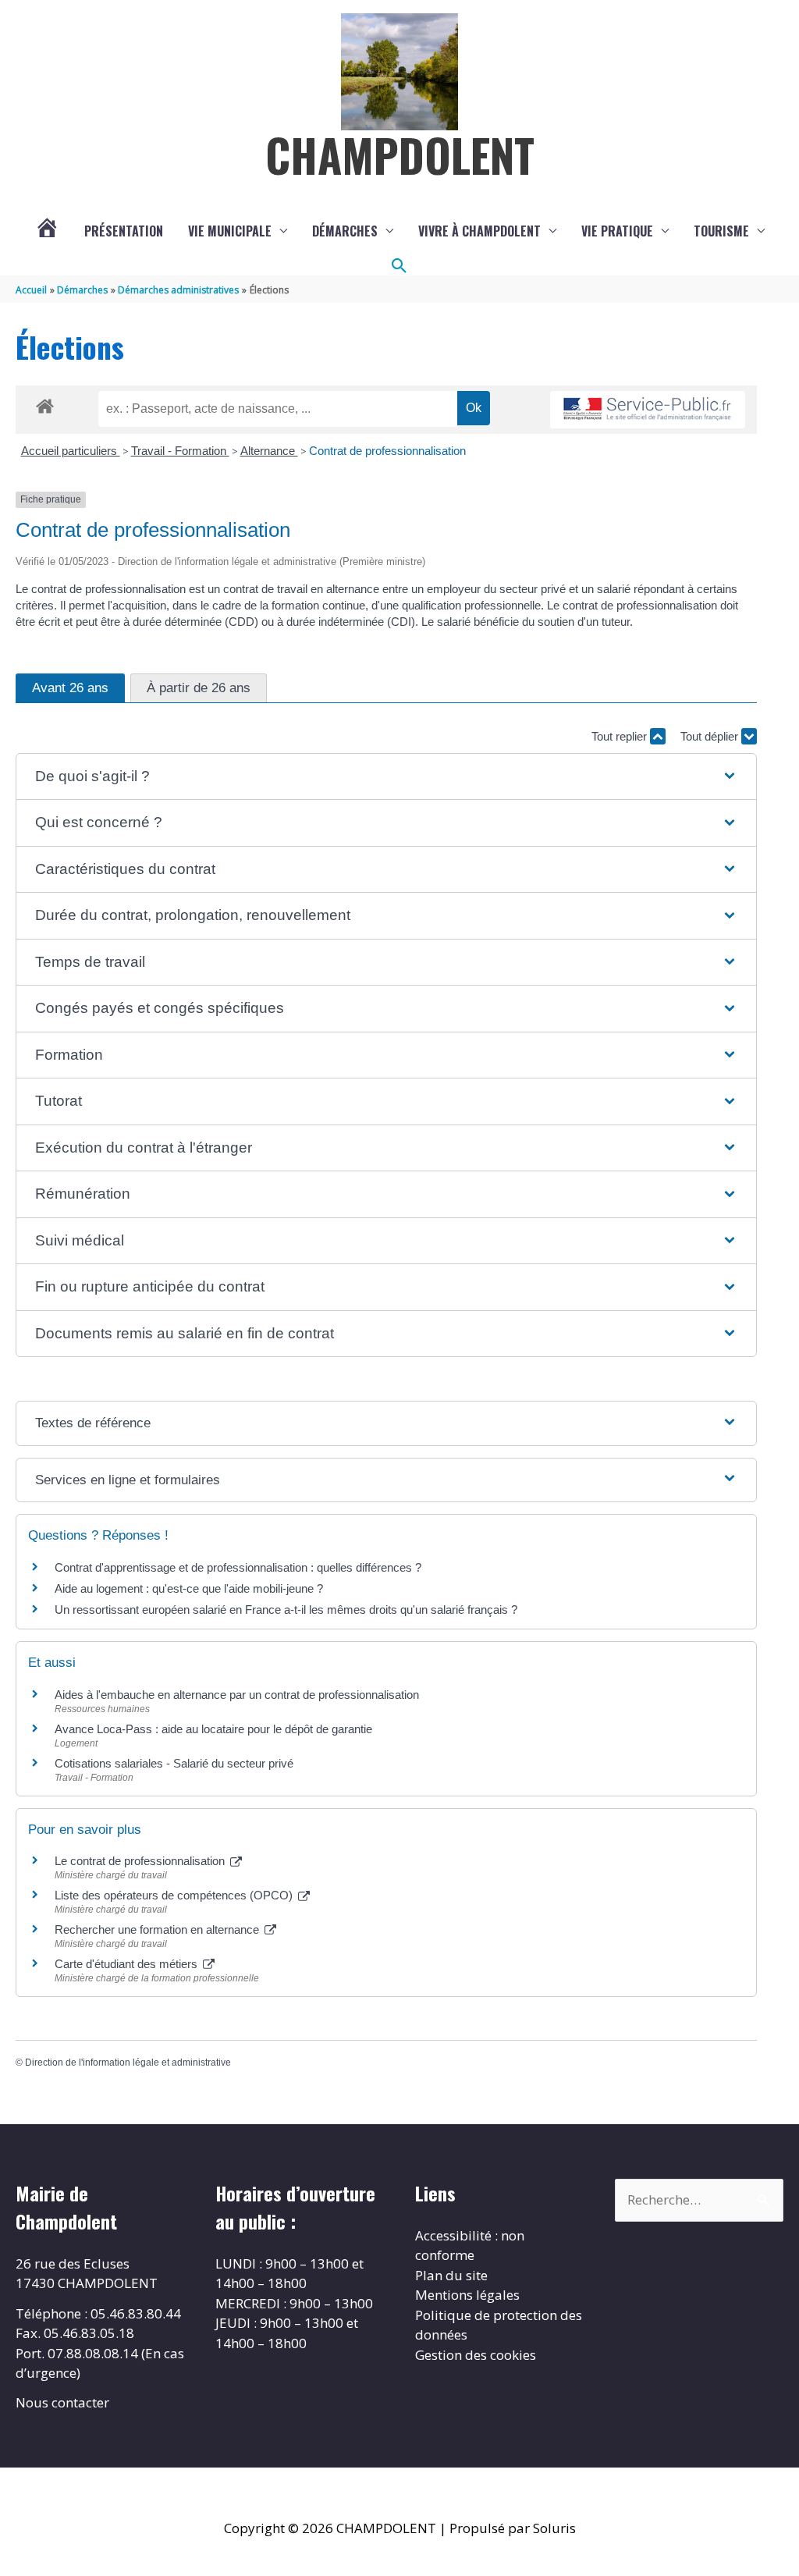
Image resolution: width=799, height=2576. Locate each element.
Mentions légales (467, 2295)
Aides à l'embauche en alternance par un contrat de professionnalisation (237, 1695)
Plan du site (451, 2275)
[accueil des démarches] (45, 403)
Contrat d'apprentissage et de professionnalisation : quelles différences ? (238, 1567)
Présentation (124, 231)
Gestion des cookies (476, 2355)
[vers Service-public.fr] (648, 410)
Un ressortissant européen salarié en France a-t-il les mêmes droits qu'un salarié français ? (286, 1610)
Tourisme (721, 231)
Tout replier (621, 736)
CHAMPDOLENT (400, 155)
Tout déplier (711, 736)
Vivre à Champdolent (479, 231)
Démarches (345, 231)
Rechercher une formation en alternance (158, 1929)
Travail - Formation (180, 451)
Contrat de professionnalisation (387, 451)
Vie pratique (617, 231)
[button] (399, 266)
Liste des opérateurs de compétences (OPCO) (175, 1895)
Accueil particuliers (71, 451)
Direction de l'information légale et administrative (128, 2063)
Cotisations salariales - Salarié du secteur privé (174, 1763)
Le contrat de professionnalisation (141, 1861)
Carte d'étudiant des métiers (128, 1964)
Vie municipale (230, 231)
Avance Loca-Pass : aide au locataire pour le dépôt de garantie (213, 1729)
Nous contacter (62, 2402)
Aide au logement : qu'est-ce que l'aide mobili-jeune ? (189, 1588)
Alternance (269, 451)
